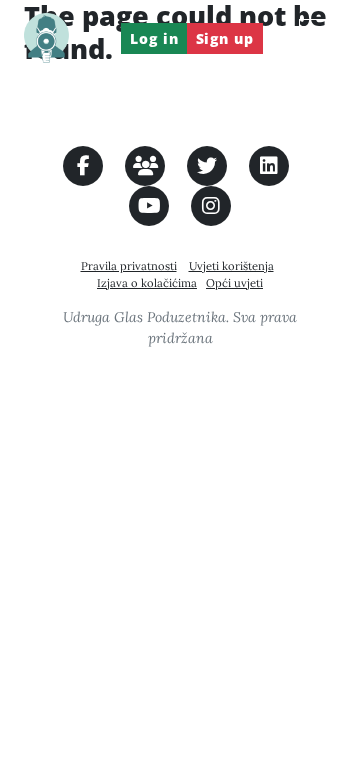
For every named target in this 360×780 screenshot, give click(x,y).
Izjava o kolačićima (147, 283)
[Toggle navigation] (317, 38)
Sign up (225, 38)
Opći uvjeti (234, 283)
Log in (154, 38)
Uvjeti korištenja (231, 266)
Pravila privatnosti (129, 266)
